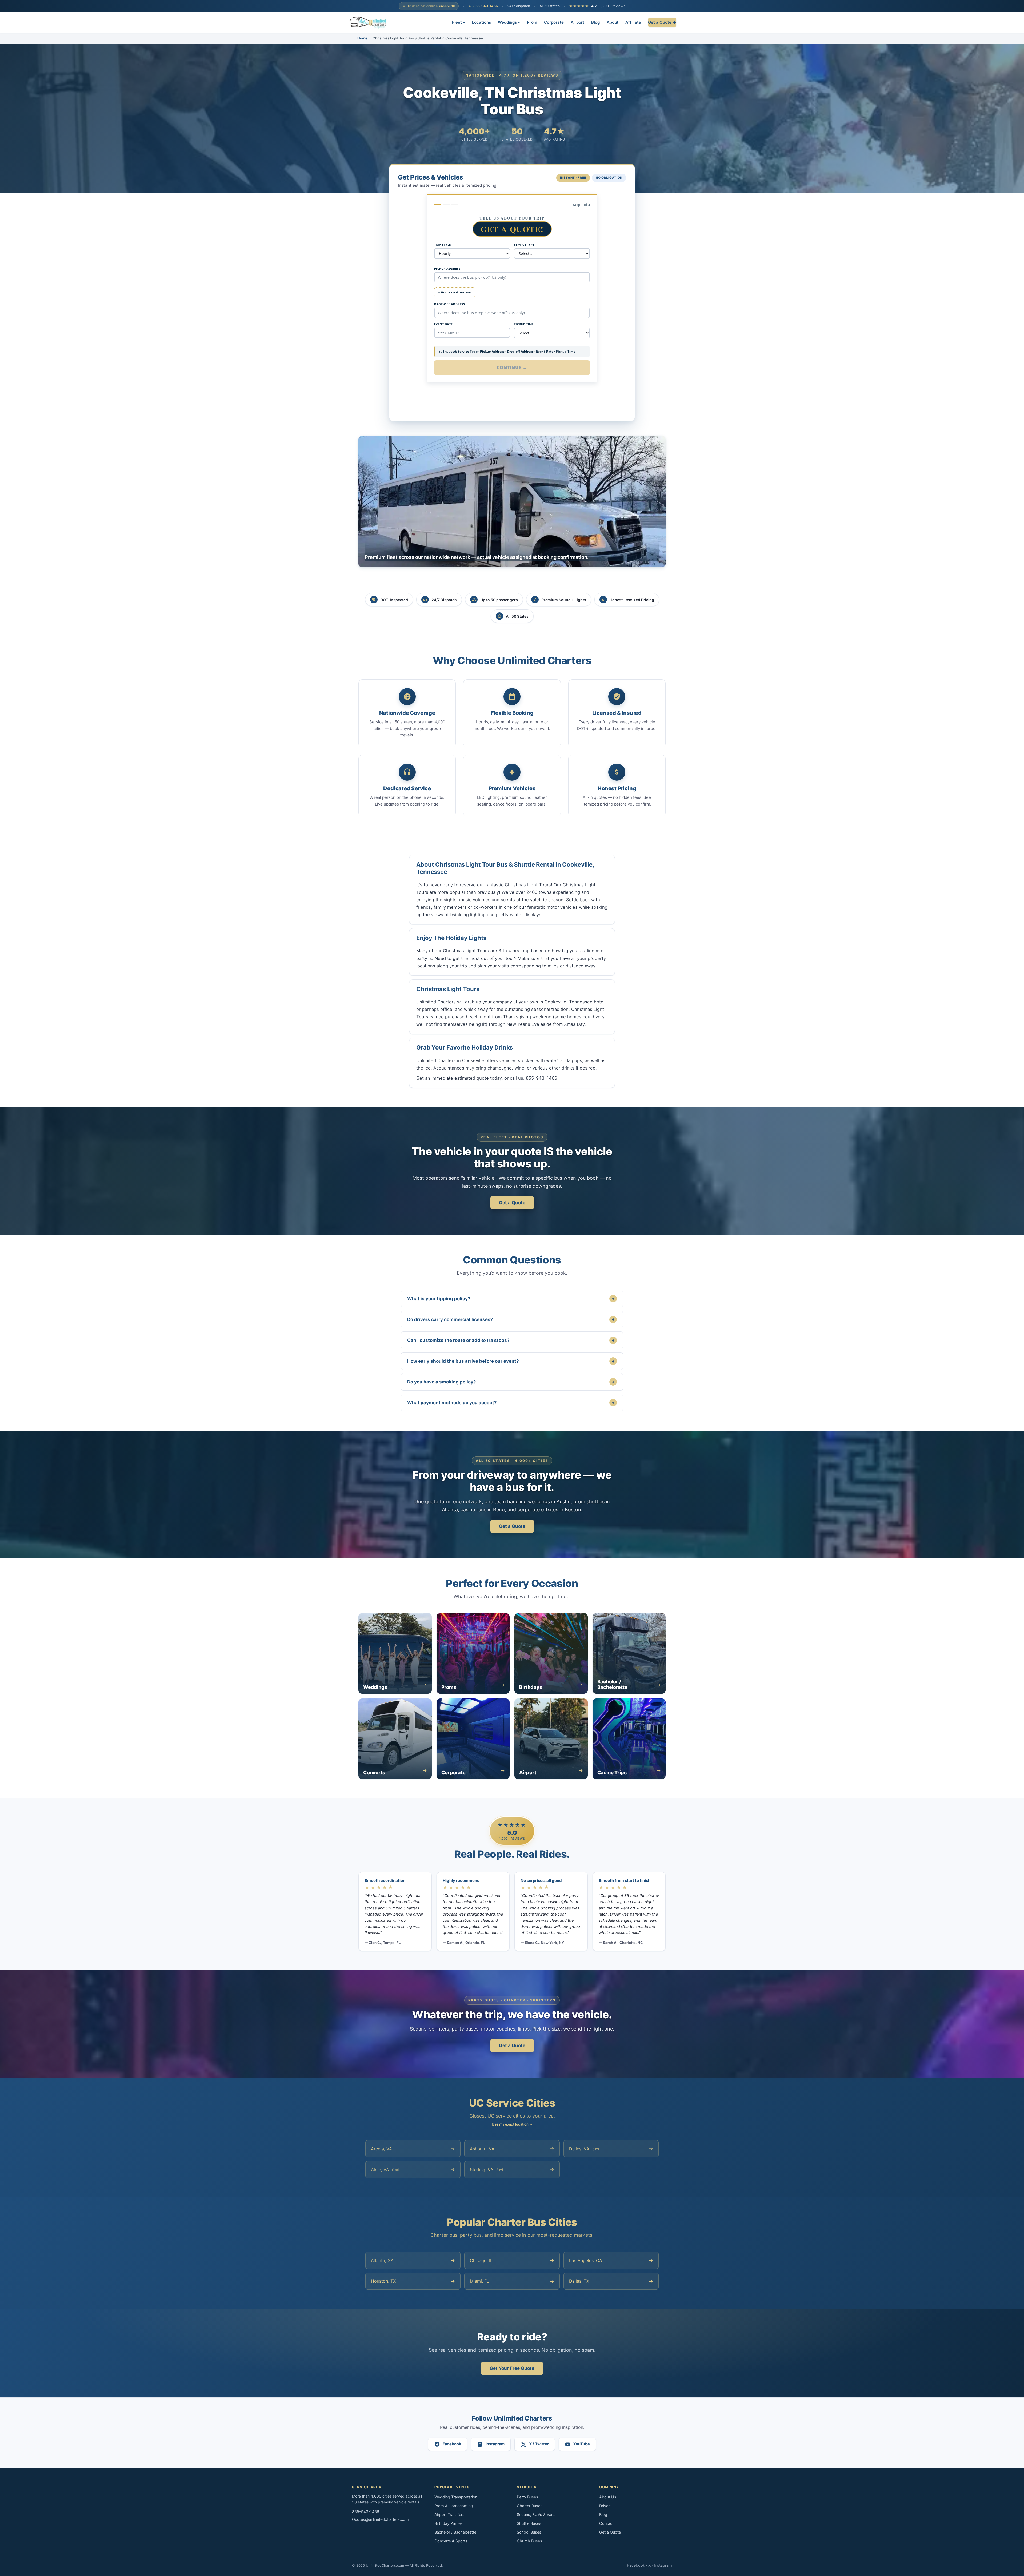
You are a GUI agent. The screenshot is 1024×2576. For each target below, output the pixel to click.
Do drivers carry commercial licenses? (511, 1319)
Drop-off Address (449, 304)
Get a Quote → (662, 22)
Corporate (554, 22)
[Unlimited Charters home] (368, 22)
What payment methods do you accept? (511, 1403)
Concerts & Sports (451, 2541)
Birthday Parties (449, 2523)
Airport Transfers (449, 2515)
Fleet (459, 22)
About (613, 22)
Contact (606, 2523)
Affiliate (633, 22)
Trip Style (442, 244)
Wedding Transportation (456, 2497)
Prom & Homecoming (454, 2506)
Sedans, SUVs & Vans (536, 2515)
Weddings (509, 22)
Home (362, 38)
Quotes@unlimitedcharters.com (380, 2519)
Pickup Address (447, 268)
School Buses (529, 2532)
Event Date (443, 324)
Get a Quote (512, 1203)
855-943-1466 (486, 6)
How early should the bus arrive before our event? (511, 1361)
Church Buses (529, 2541)
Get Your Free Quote (512, 2368)
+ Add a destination (455, 292)
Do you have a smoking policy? (511, 1382)
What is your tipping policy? (511, 1299)
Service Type (524, 244)
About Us (608, 2497)
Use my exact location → (512, 2124)
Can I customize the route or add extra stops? (511, 1340)
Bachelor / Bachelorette (455, 2532)
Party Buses (527, 2497)
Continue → (512, 368)
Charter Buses (530, 2506)
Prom (532, 22)
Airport (577, 22)
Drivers (605, 2506)
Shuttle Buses (529, 2523)
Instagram (663, 2565)
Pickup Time (524, 324)
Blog (595, 22)
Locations (481, 22)
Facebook (636, 2565)
